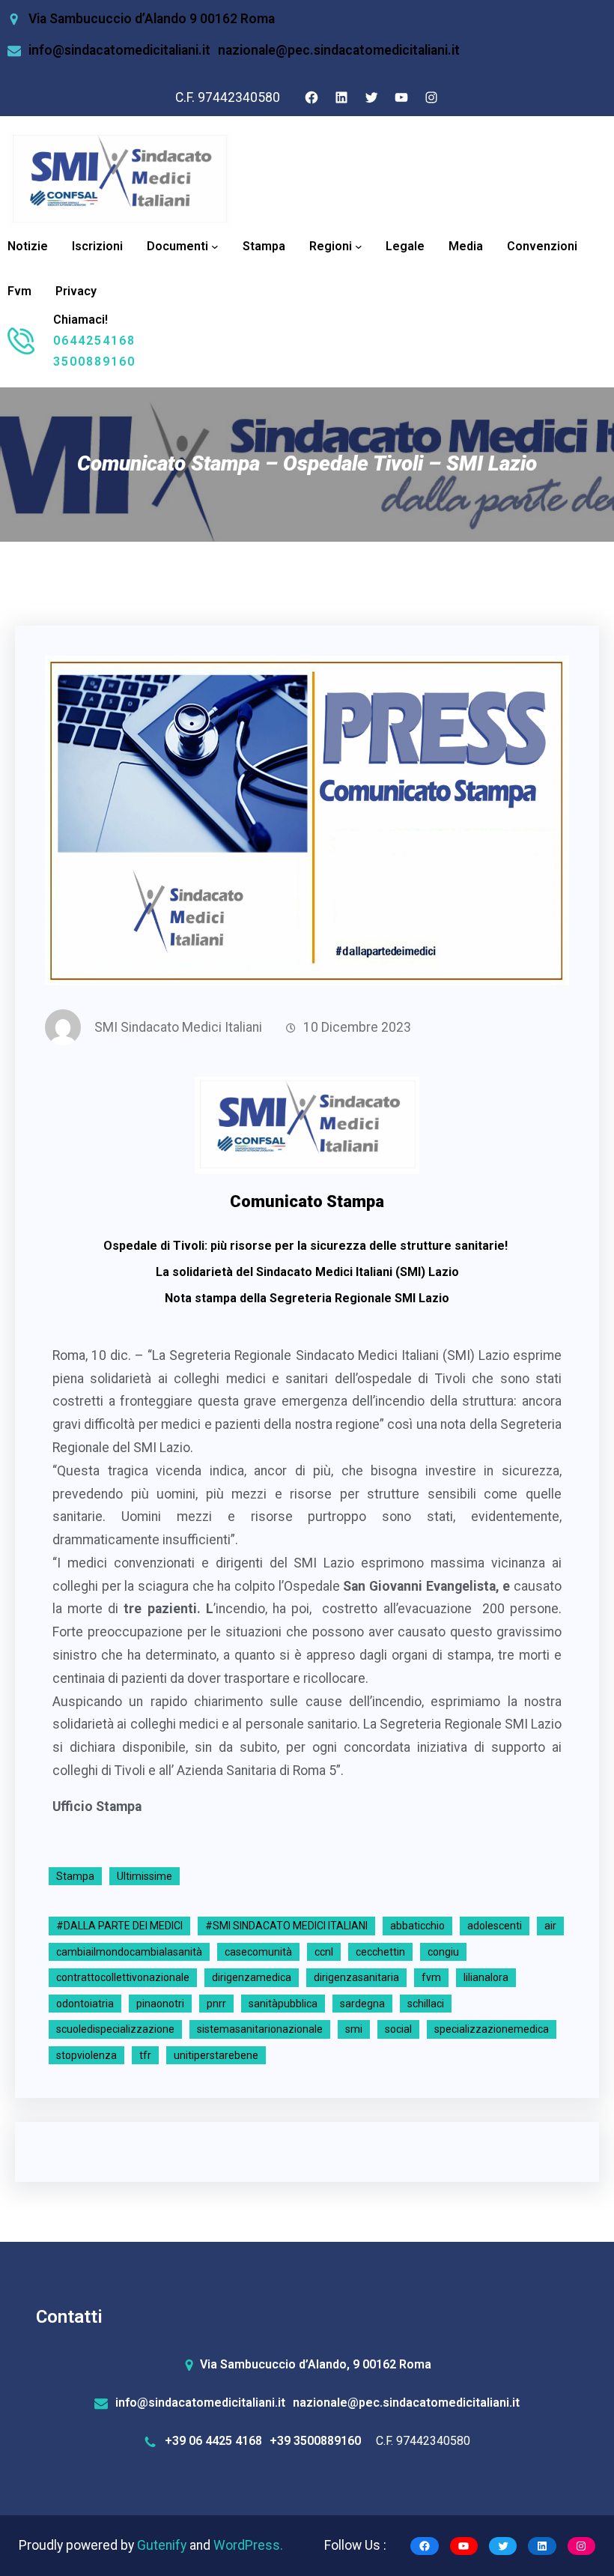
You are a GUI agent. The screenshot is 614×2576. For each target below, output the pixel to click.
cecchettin (380, 1952)
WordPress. (248, 2545)
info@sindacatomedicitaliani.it (119, 50)
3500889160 (94, 362)
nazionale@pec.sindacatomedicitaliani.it (339, 50)
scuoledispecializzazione (115, 2029)
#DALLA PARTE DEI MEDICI (119, 1926)
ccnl (324, 1952)
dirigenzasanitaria (356, 1977)
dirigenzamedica (252, 1977)
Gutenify (163, 2545)
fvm (431, 1977)
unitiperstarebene (216, 2055)
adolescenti (495, 1926)
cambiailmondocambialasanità (129, 1952)
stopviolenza (86, 2055)
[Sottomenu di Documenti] (215, 247)
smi (354, 2029)
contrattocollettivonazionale (123, 1977)
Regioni (331, 246)
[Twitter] (371, 97)
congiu (443, 1952)
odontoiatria (85, 2004)
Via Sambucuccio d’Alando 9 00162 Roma (152, 19)
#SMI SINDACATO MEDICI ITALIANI (286, 1926)
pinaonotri (160, 2004)
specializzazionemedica (492, 2029)
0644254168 (94, 341)
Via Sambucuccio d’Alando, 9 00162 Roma (316, 2364)
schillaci (426, 2004)
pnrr (216, 2004)
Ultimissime (145, 1876)
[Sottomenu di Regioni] (359, 247)
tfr (145, 2055)
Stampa (75, 1876)
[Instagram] (431, 97)
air (550, 1926)
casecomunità (258, 1952)
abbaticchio (417, 1926)
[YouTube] (401, 97)
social (398, 2029)
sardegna (362, 2004)
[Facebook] (311, 97)
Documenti (177, 246)
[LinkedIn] (341, 97)
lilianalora (486, 1977)
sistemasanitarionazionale (260, 2029)
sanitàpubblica (283, 2004)
